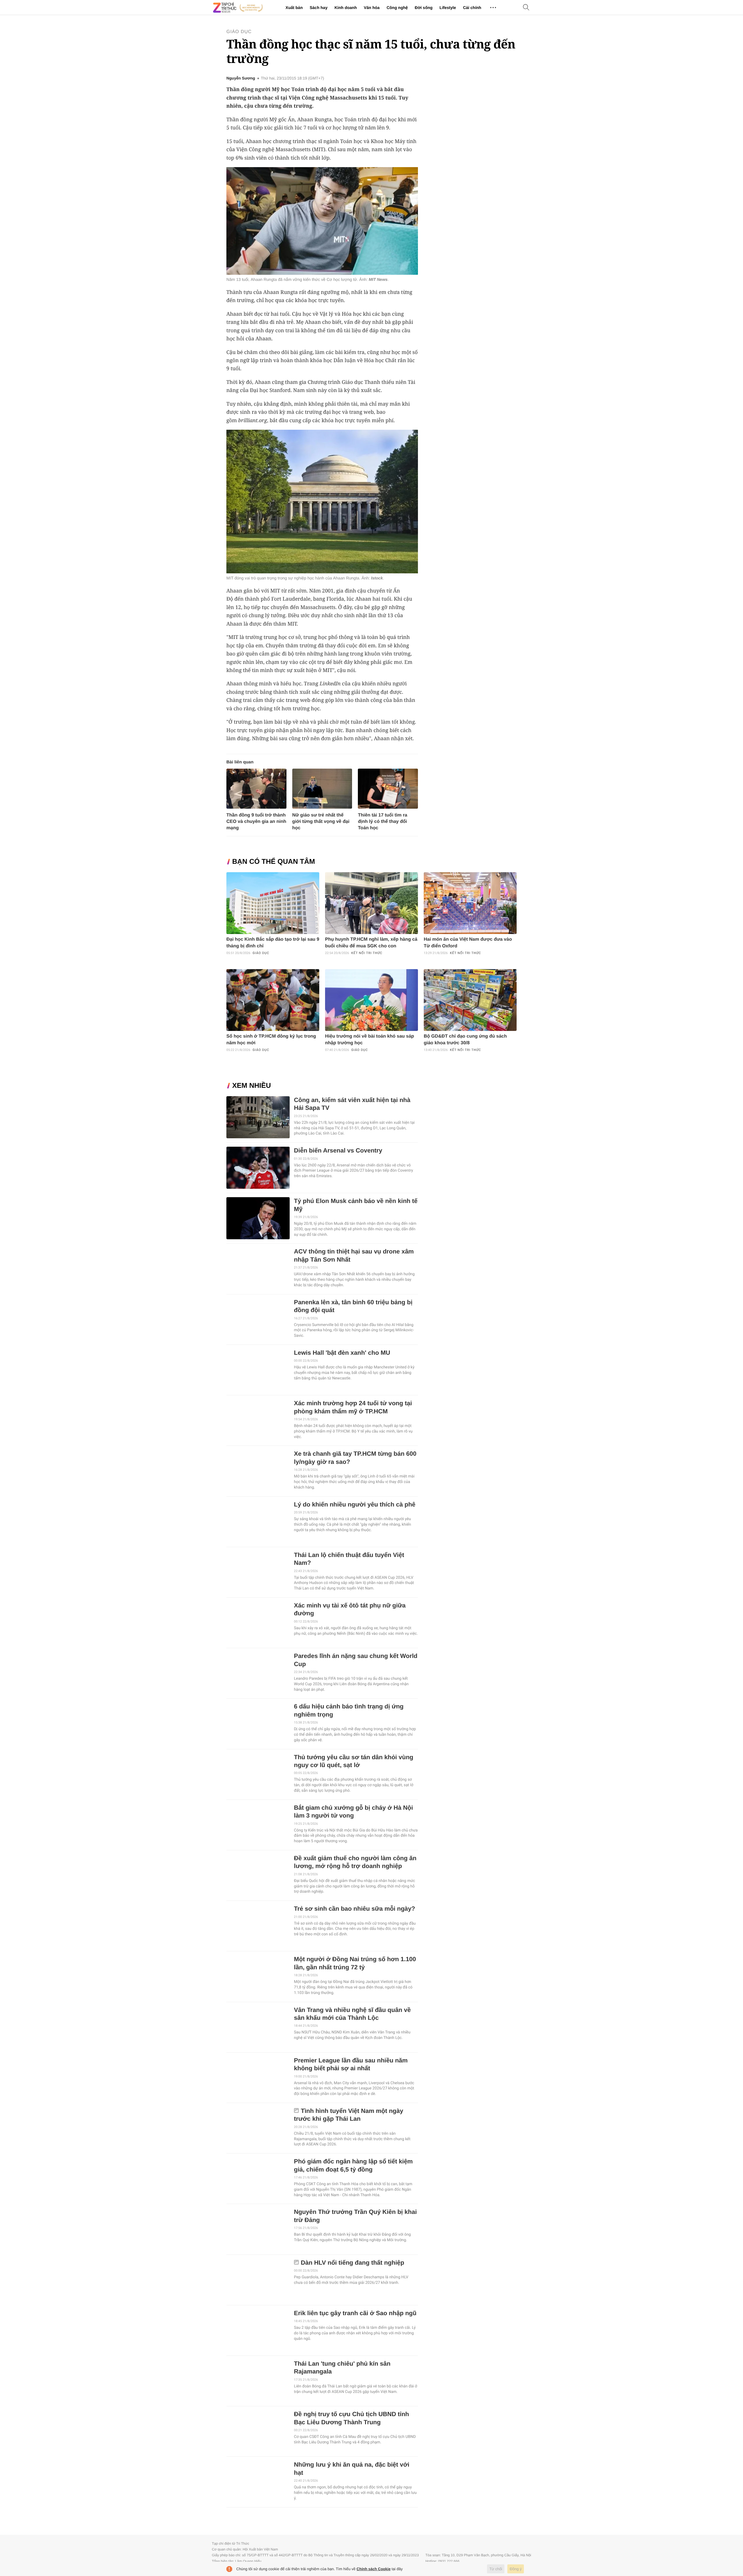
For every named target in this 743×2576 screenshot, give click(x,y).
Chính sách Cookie (374, 2569)
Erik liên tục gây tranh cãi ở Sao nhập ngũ (355, 2313)
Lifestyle (448, 8)
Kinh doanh (346, 8)
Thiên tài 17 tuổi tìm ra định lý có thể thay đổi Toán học (383, 822)
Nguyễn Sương (241, 78)
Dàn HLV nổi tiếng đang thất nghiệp (353, 2263)
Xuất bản (294, 8)
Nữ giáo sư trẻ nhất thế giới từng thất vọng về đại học (321, 822)
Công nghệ (397, 8)
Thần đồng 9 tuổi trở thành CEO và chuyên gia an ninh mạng (256, 822)
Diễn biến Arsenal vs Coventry (338, 1151)
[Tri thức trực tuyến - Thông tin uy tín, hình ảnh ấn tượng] (238, 8)
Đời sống (424, 8)
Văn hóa (371, 8)
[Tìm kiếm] (526, 8)
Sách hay (319, 8)
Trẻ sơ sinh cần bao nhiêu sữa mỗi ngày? (355, 1909)
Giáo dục (239, 32)
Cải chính (472, 8)
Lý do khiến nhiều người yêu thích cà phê (355, 1505)
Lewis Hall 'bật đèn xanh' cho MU (342, 1353)
